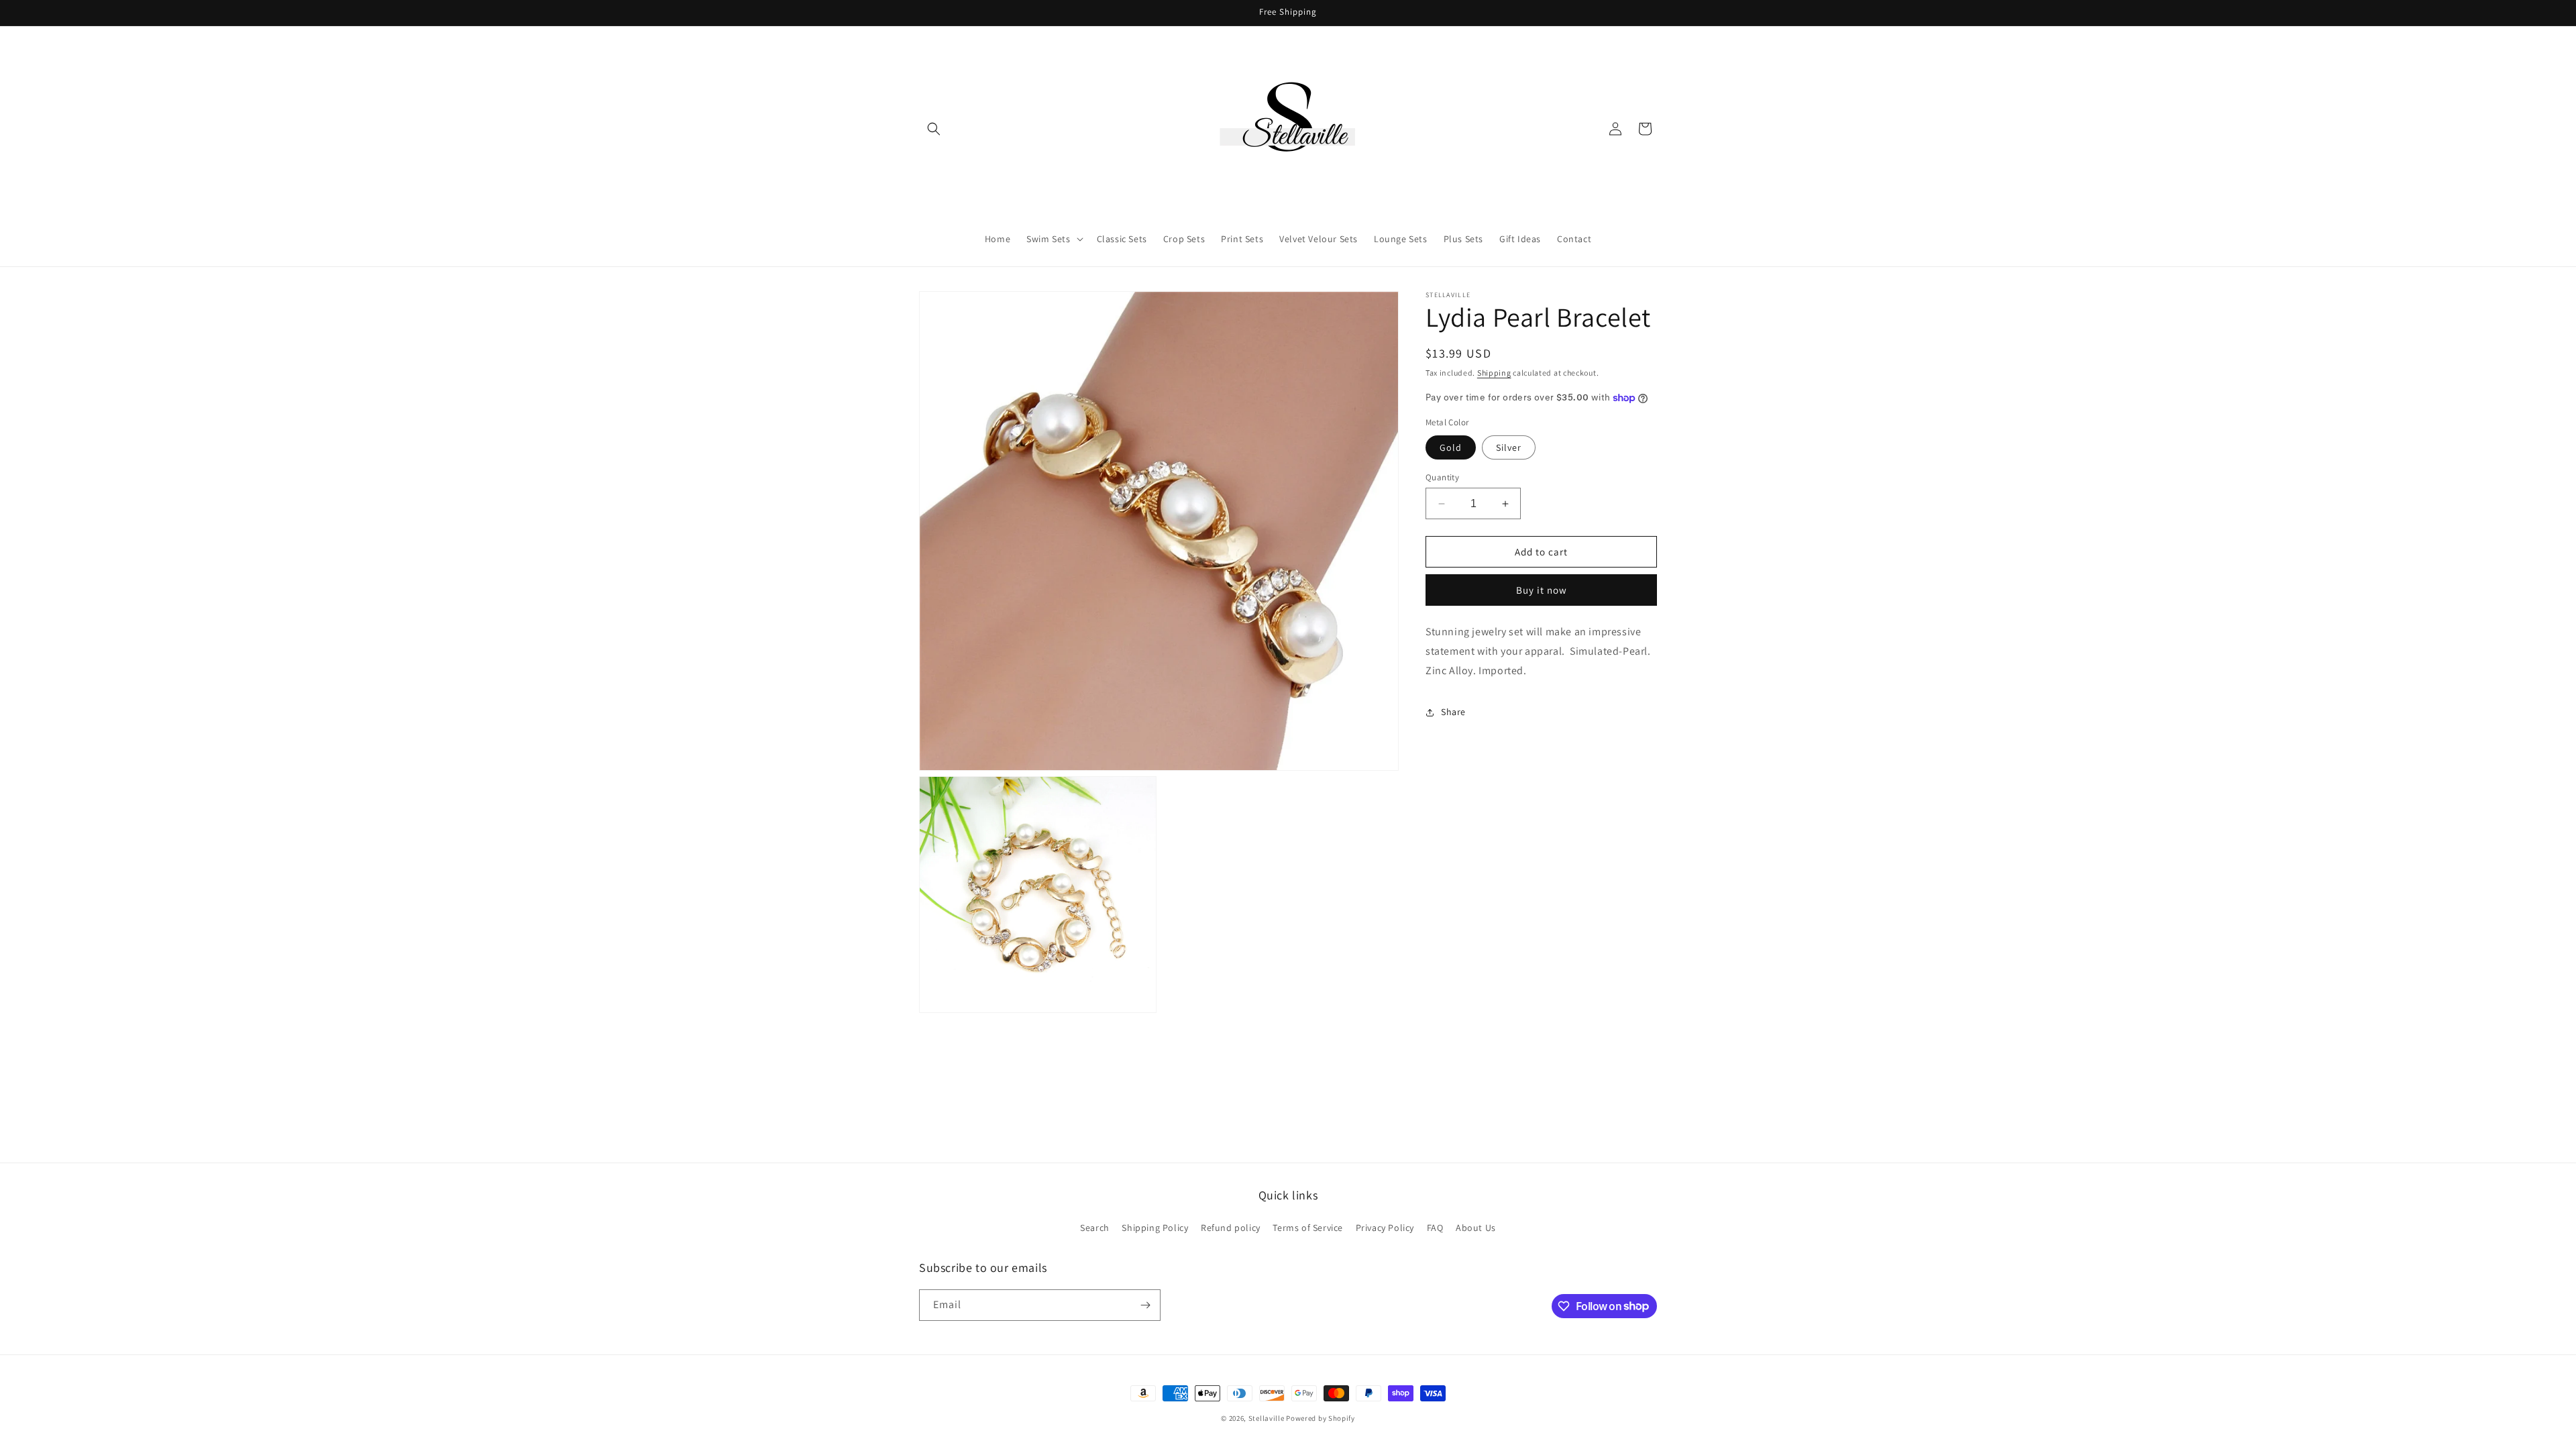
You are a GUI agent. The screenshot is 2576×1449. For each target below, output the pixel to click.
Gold (1451, 447)
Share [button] (1453, 712)
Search (1095, 1228)
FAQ (1435, 1228)
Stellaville (1267, 1418)
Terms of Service (1308, 1228)
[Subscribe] (1145, 1305)
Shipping (1494, 373)
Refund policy (1231, 1228)
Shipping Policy (1155, 1228)
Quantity (1442, 477)
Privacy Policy (1385, 1228)
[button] (934, 129)
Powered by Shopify (1321, 1418)
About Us (1476, 1228)
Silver (1509, 447)
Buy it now (1542, 590)
